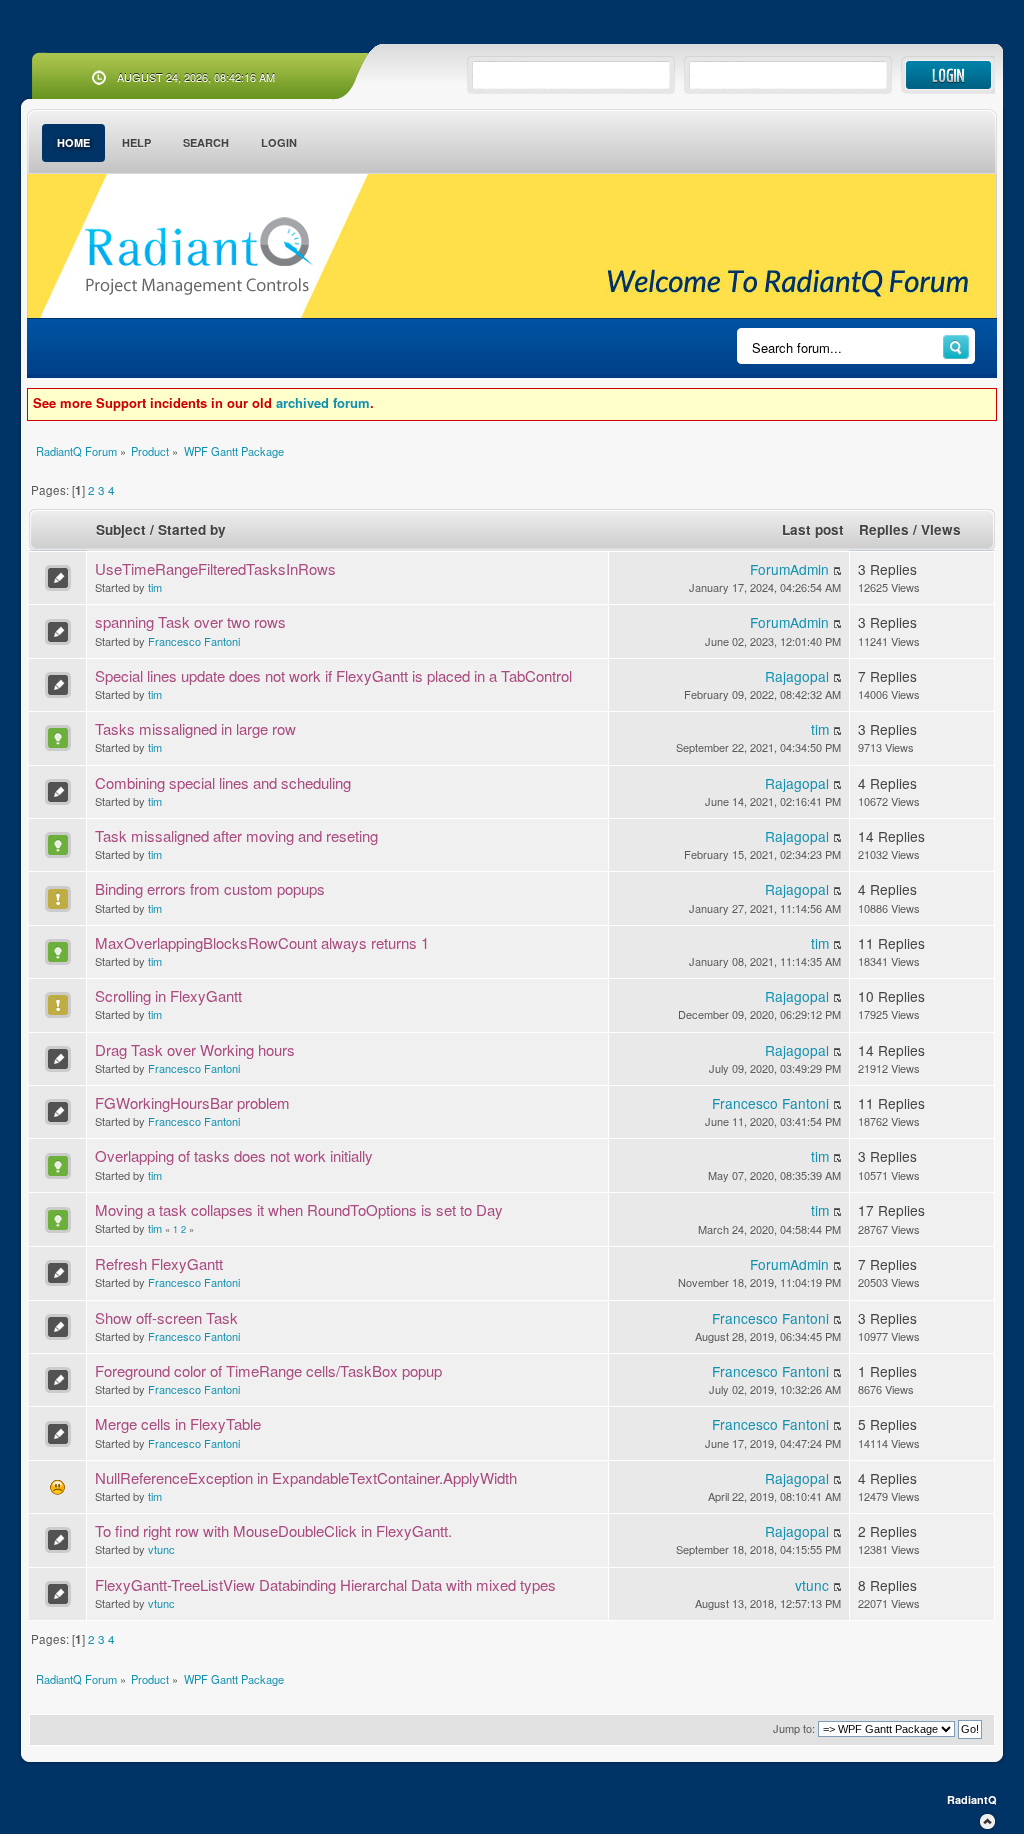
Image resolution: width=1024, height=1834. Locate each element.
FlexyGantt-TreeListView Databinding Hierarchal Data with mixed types (325, 1584)
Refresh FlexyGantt (159, 1263)
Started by (192, 529)
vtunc (161, 1549)
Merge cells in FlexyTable (178, 1423)
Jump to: (794, 1728)
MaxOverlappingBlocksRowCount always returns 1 (262, 942)
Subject (121, 529)
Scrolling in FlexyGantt (168, 995)
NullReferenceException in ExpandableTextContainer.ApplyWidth (306, 1477)
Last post (813, 529)
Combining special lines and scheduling (223, 782)
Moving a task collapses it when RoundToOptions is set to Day (299, 1209)
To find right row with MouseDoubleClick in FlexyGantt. (273, 1530)
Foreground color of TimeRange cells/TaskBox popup (268, 1370)
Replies (884, 529)
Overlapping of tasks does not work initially (234, 1155)
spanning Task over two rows (190, 621)
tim (155, 587)
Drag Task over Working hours (195, 1049)
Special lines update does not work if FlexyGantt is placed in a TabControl (333, 675)
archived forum (323, 402)
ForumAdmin (789, 569)
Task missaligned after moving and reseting (236, 835)
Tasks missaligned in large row (195, 728)
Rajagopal (797, 676)
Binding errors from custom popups (210, 888)
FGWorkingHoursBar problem (192, 1102)
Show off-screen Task (166, 1317)
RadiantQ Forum (198, 257)
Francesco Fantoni (194, 641)
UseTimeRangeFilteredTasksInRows (215, 568)
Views (941, 529)
